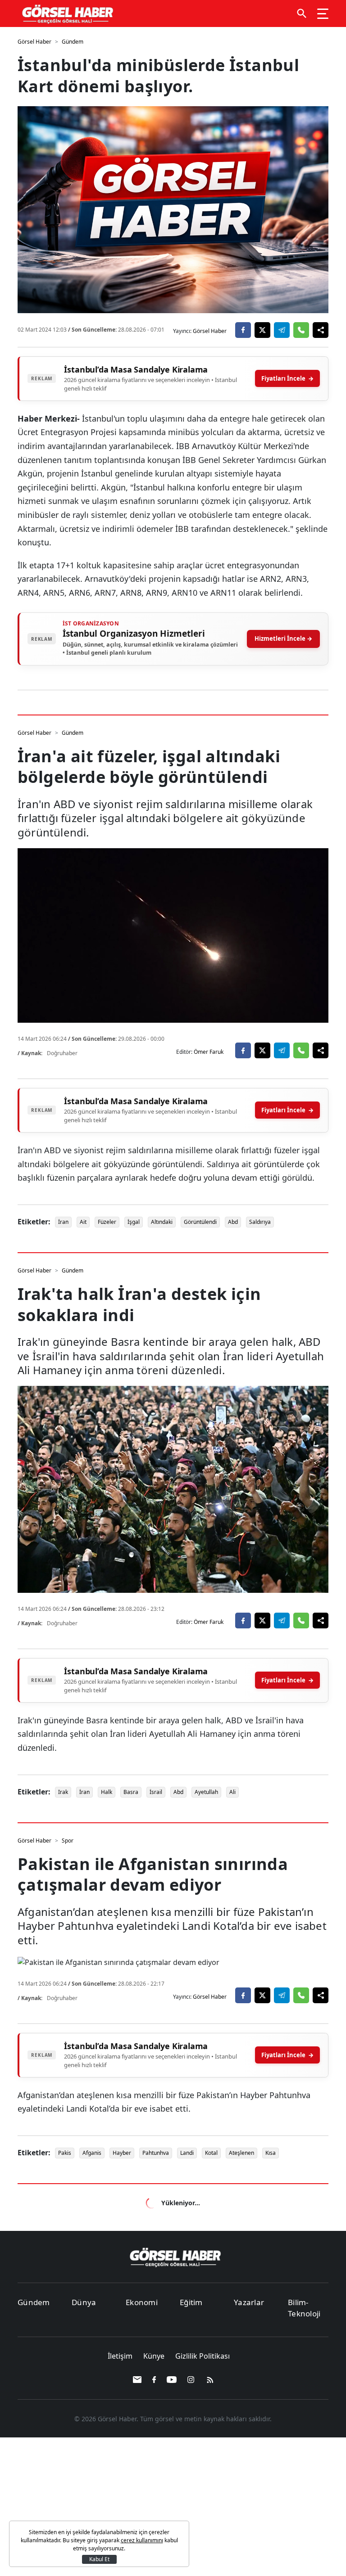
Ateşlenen (241, 2153)
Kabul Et (99, 2559)
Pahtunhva (156, 2153)
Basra (131, 1792)
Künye (155, 2356)
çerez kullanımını (142, 2540)
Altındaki (162, 1222)
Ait (83, 1222)
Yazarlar (249, 2302)
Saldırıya (260, 1222)
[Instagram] (192, 2380)
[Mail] (138, 2380)
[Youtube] (172, 2380)
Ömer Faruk (209, 1052)
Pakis (65, 2153)
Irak (63, 1792)
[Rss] (209, 2380)
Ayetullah (206, 1792)
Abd (233, 1222)
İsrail (156, 1792)
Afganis (92, 2153)
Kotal (211, 2153)
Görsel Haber (34, 42)
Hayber (122, 2153)
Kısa (271, 2153)
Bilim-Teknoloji (304, 2308)
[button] (302, 13)
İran (63, 1222)
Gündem (73, 42)
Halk (107, 1792)
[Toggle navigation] (323, 13)
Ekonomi (142, 2302)
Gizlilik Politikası (203, 2356)
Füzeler (107, 1222)
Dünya (84, 2302)
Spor (68, 1841)
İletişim (121, 2356)
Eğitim (191, 2302)
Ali (232, 1792)
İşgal (134, 1222)
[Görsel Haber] (66, 14)
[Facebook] (155, 2380)
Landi (187, 2153)
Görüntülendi (200, 1222)
